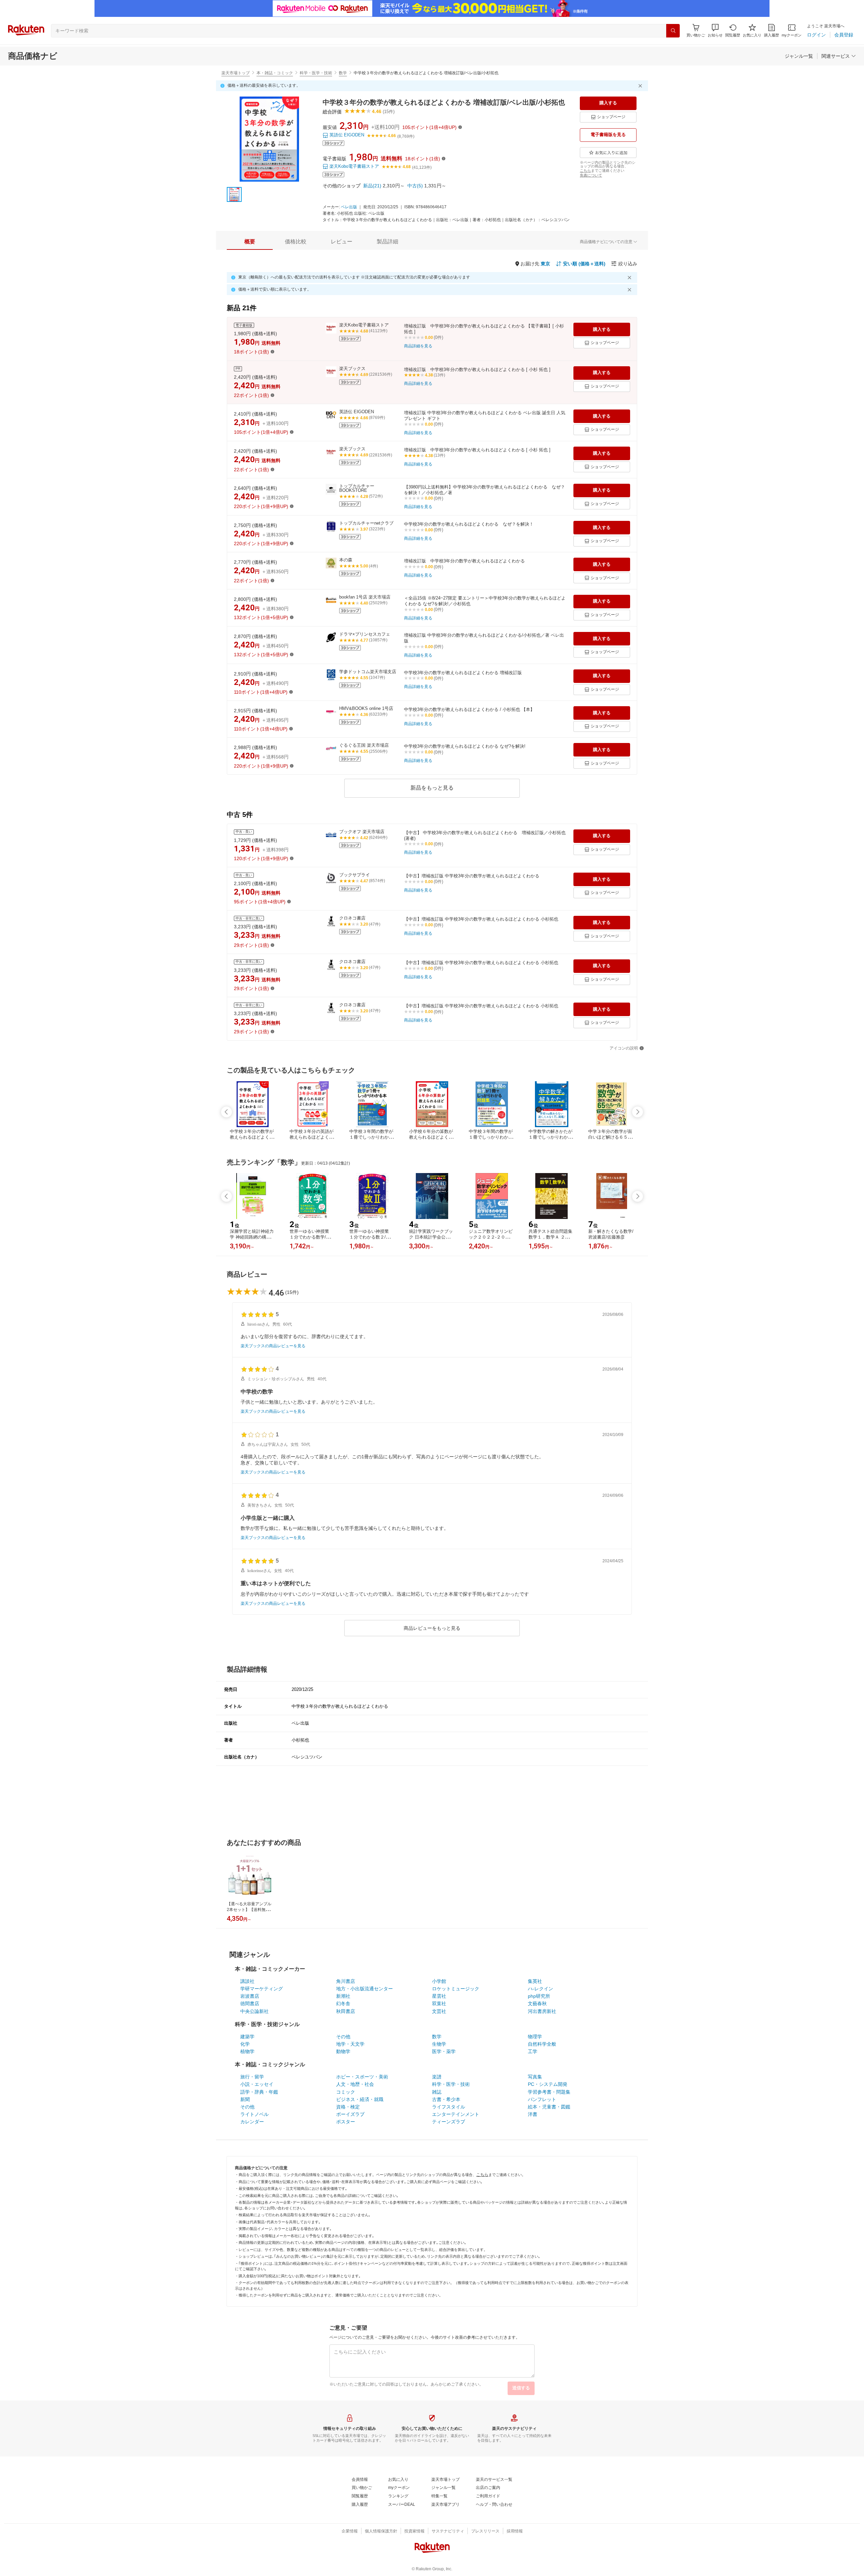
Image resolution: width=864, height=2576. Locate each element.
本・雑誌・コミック (275, 73)
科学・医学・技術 (316, 73)
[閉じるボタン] (641, 86)
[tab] (250, 242)
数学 (343, 73)
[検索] (673, 31)
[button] (715, 31)
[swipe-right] (638, 1112)
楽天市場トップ (236, 73)
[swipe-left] (226, 1112)
